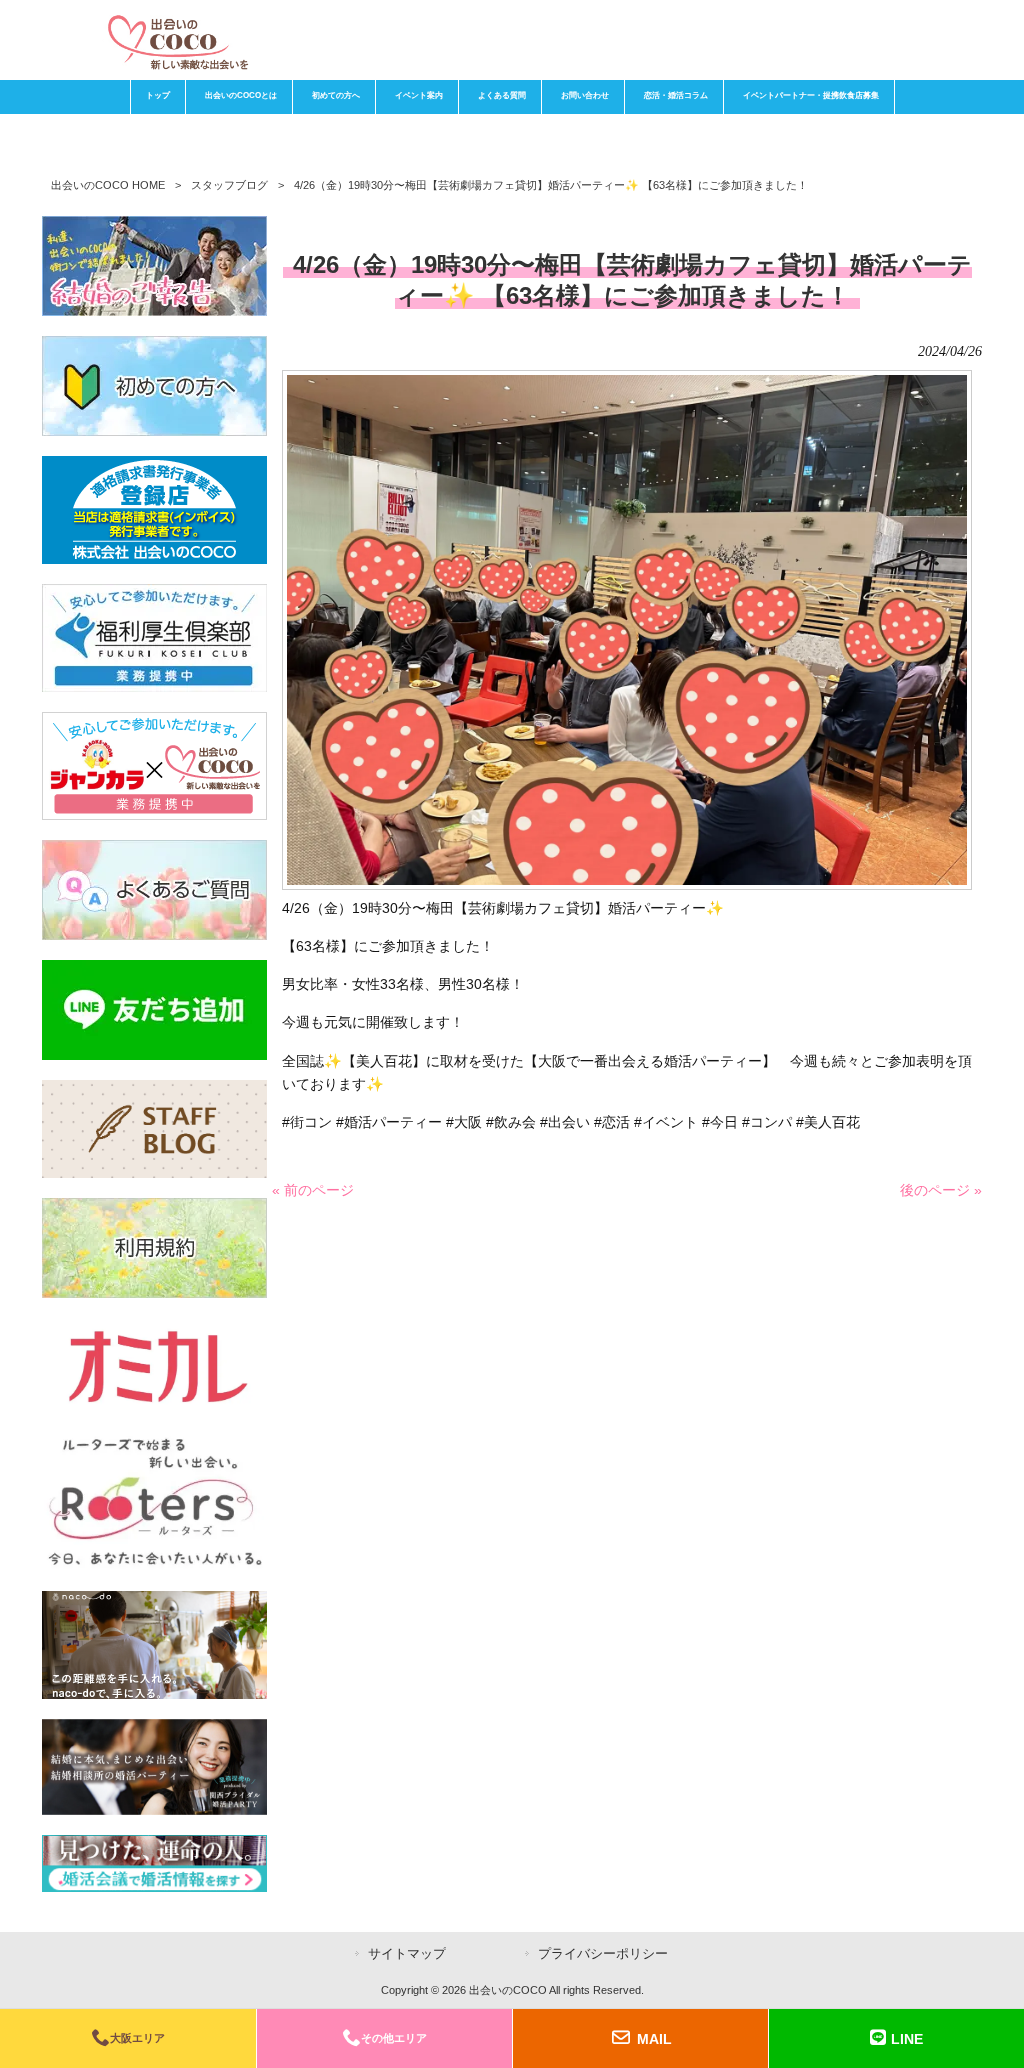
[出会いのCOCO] (177, 65)
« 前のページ (313, 1190)
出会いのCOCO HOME (108, 185)
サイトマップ (407, 1953)
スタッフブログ (229, 185)
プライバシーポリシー (603, 1953)
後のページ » (941, 1190)
